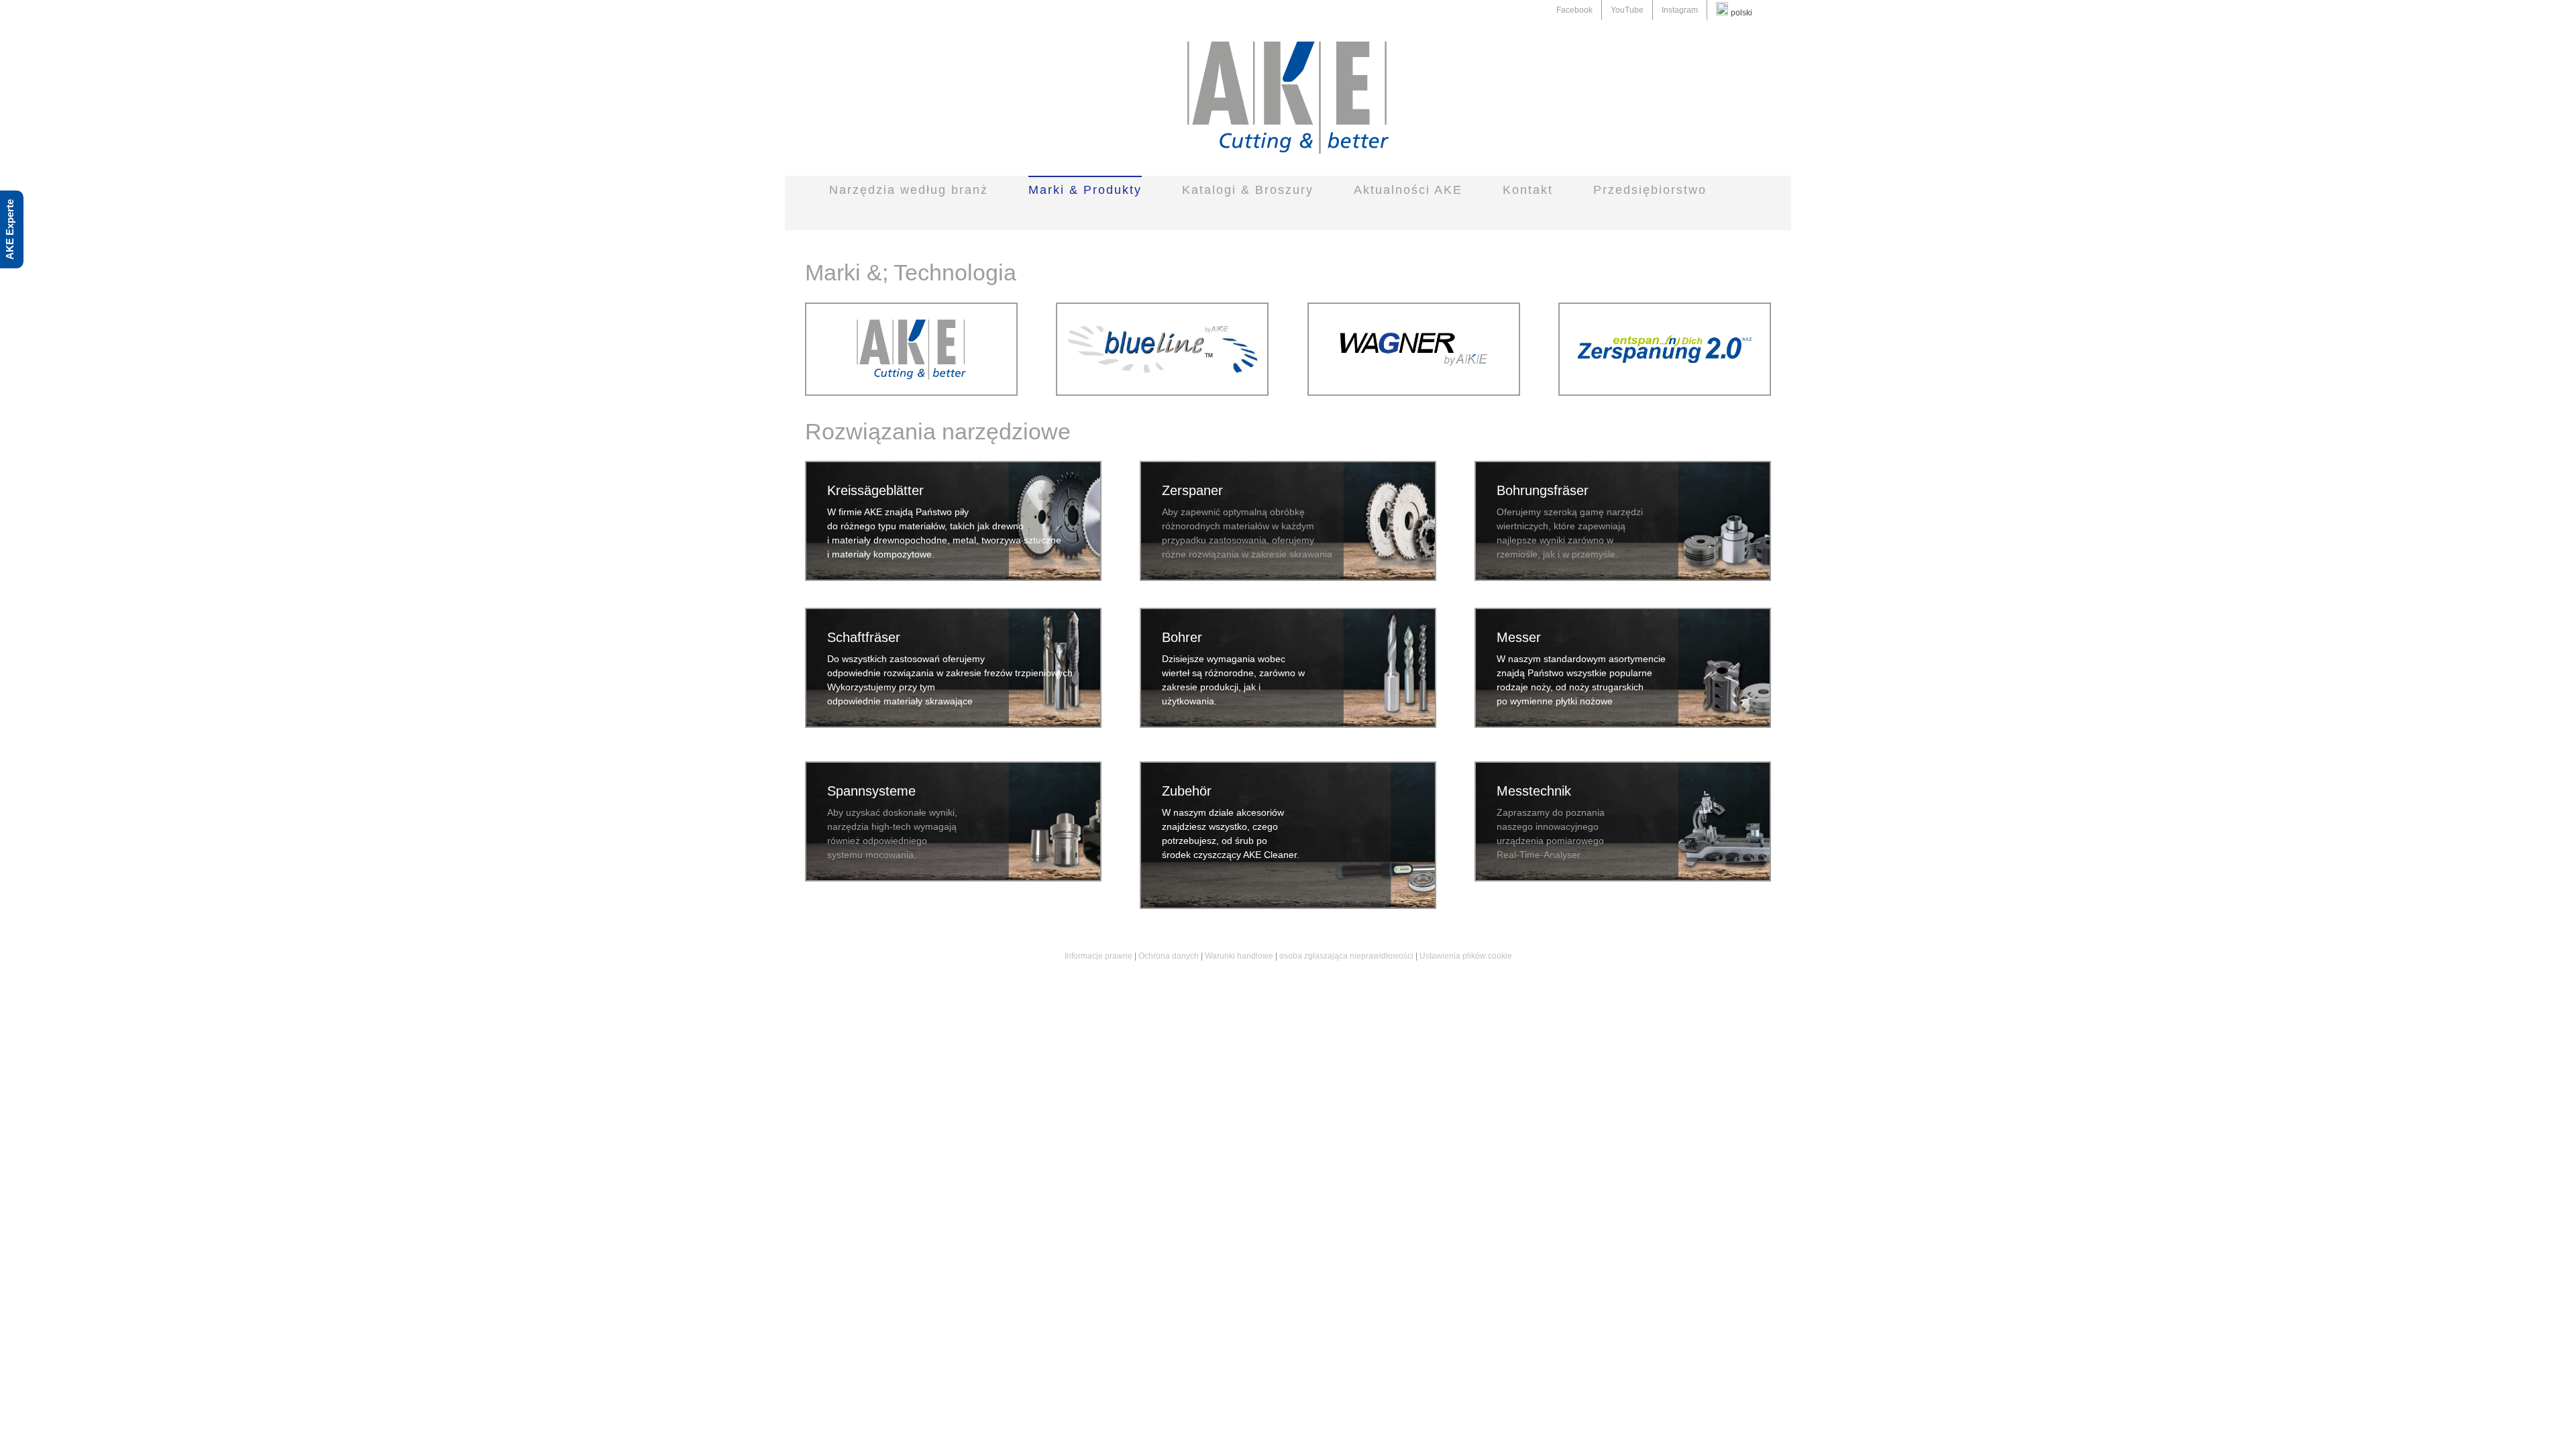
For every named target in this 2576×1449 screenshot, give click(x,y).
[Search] (1268, 216)
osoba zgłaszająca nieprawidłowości (1346, 956)
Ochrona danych (1169, 956)
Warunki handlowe (1239, 956)
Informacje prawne (1098, 956)
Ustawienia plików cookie (1466, 956)
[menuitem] (1574, 10)
